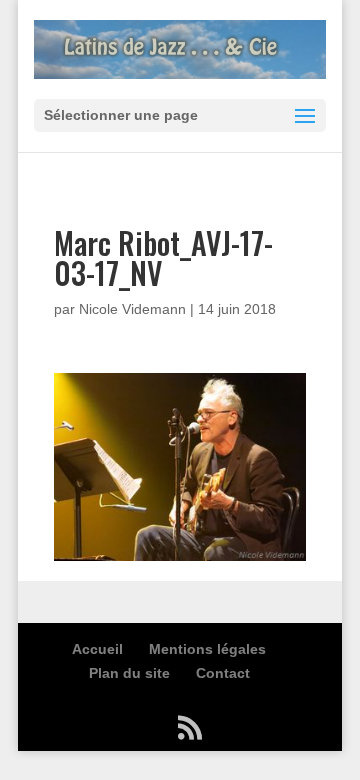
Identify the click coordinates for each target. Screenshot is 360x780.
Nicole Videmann (132, 309)
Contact (223, 673)
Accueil (97, 649)
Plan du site (129, 673)
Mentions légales (207, 649)
